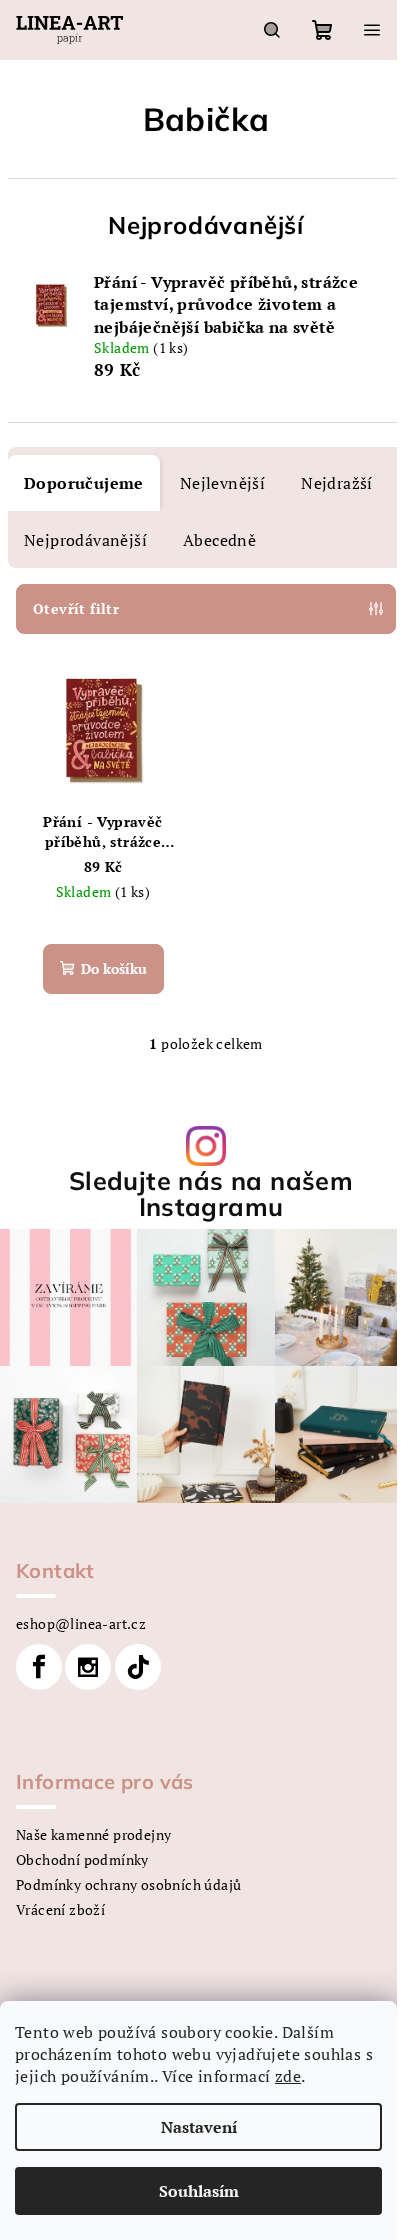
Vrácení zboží (60, 1909)
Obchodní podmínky (82, 1859)
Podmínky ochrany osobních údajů (128, 1884)
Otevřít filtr (76, 608)
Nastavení (199, 2127)
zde (288, 2076)
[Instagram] (88, 1667)
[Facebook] (39, 1667)
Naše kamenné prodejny (93, 1834)
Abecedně (219, 540)
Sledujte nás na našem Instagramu (211, 1193)
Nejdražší (337, 483)
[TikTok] (138, 1667)
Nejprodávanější (85, 540)
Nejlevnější (222, 483)
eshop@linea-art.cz (81, 1623)
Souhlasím (199, 2191)
